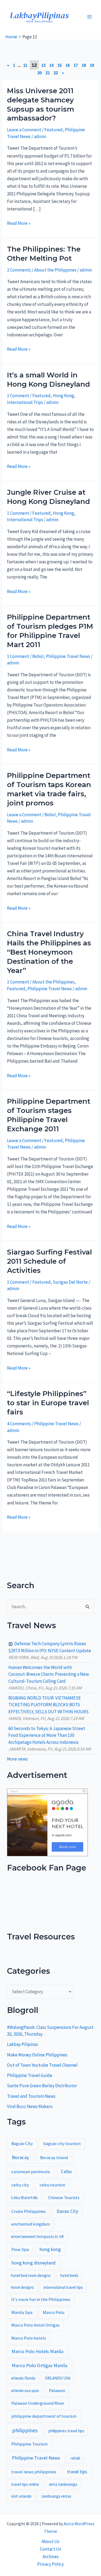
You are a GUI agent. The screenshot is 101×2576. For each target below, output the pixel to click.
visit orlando (21, 2496)
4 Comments (19, 1424)
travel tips (77, 2472)
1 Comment (18, 396)
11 (25, 65)
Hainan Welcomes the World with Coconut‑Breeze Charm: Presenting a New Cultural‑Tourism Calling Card (49, 1674)
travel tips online (25, 2484)
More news (17, 1759)
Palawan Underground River (38, 2403)
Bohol (38, 656)
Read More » (19, 223)
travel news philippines (34, 2472)
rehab (75, 2458)
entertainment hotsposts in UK (37, 2237)
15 (60, 65)
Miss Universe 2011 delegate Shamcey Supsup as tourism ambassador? (41, 104)
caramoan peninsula (31, 2172)
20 (40, 73)
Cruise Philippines (29, 2211)
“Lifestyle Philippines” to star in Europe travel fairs (48, 1403)
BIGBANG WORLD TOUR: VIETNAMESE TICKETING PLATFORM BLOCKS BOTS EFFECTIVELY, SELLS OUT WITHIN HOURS (48, 1705)
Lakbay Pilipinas (22, 2044)
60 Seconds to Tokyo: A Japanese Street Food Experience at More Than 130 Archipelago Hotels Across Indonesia (47, 1735)
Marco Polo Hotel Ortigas (35, 2325)
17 (76, 65)
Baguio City (22, 2144)
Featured (54, 130)
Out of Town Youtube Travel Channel (42, 2065)
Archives (51, 2557)
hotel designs (22, 2287)
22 (56, 73)
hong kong (50, 2249)
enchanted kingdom (31, 2224)
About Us (50, 2541)
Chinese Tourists (64, 2198)
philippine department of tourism (44, 2416)
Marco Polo (54, 2312)
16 (68, 65)
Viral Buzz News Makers (30, 2106)
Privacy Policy (50, 2564)
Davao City (67, 2211)
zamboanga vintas (56, 2496)
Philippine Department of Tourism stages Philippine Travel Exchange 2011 (49, 1115)
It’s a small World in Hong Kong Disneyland (48, 380)
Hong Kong (63, 396)
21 (48, 73)
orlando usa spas (25, 2391)
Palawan (57, 2391)
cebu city (20, 2185)
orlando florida (23, 2378)
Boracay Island (54, 2158)
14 (51, 65)
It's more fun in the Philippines (41, 2299)
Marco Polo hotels (29, 2338)
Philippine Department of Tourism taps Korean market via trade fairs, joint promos (49, 789)
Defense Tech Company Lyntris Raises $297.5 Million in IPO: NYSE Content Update (50, 1647)
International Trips (25, 402)
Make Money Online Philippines (37, 2055)
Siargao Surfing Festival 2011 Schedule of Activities (49, 1261)
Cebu (66, 2171)
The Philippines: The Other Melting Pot (44, 254)
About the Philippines (55, 270)
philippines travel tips (66, 2431)
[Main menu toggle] (90, 17)
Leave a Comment (24, 130)
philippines (25, 2430)
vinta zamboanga (63, 2484)
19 (92, 65)
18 (84, 65)
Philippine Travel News (68, 656)
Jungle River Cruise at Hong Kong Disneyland (48, 497)
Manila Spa (22, 2312)
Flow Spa (20, 2249)
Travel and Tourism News (31, 2096)
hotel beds (69, 2275)
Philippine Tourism (29, 2444)
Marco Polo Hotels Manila (37, 2351)
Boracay (20, 2157)
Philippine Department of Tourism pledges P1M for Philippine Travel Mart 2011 (50, 631)
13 (43, 65)
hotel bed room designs (31, 2275)
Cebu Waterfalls (25, 2198)
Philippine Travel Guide (30, 2075)
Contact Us (50, 2549)
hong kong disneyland (34, 2263)
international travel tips (63, 2287)
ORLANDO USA (58, 2378)
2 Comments (19, 270)
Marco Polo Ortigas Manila (40, 2365)
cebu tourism (52, 2185)
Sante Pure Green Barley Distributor (42, 2086)
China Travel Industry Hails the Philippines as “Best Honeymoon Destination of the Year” (49, 952)
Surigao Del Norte (70, 1282)
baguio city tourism (62, 2144)
